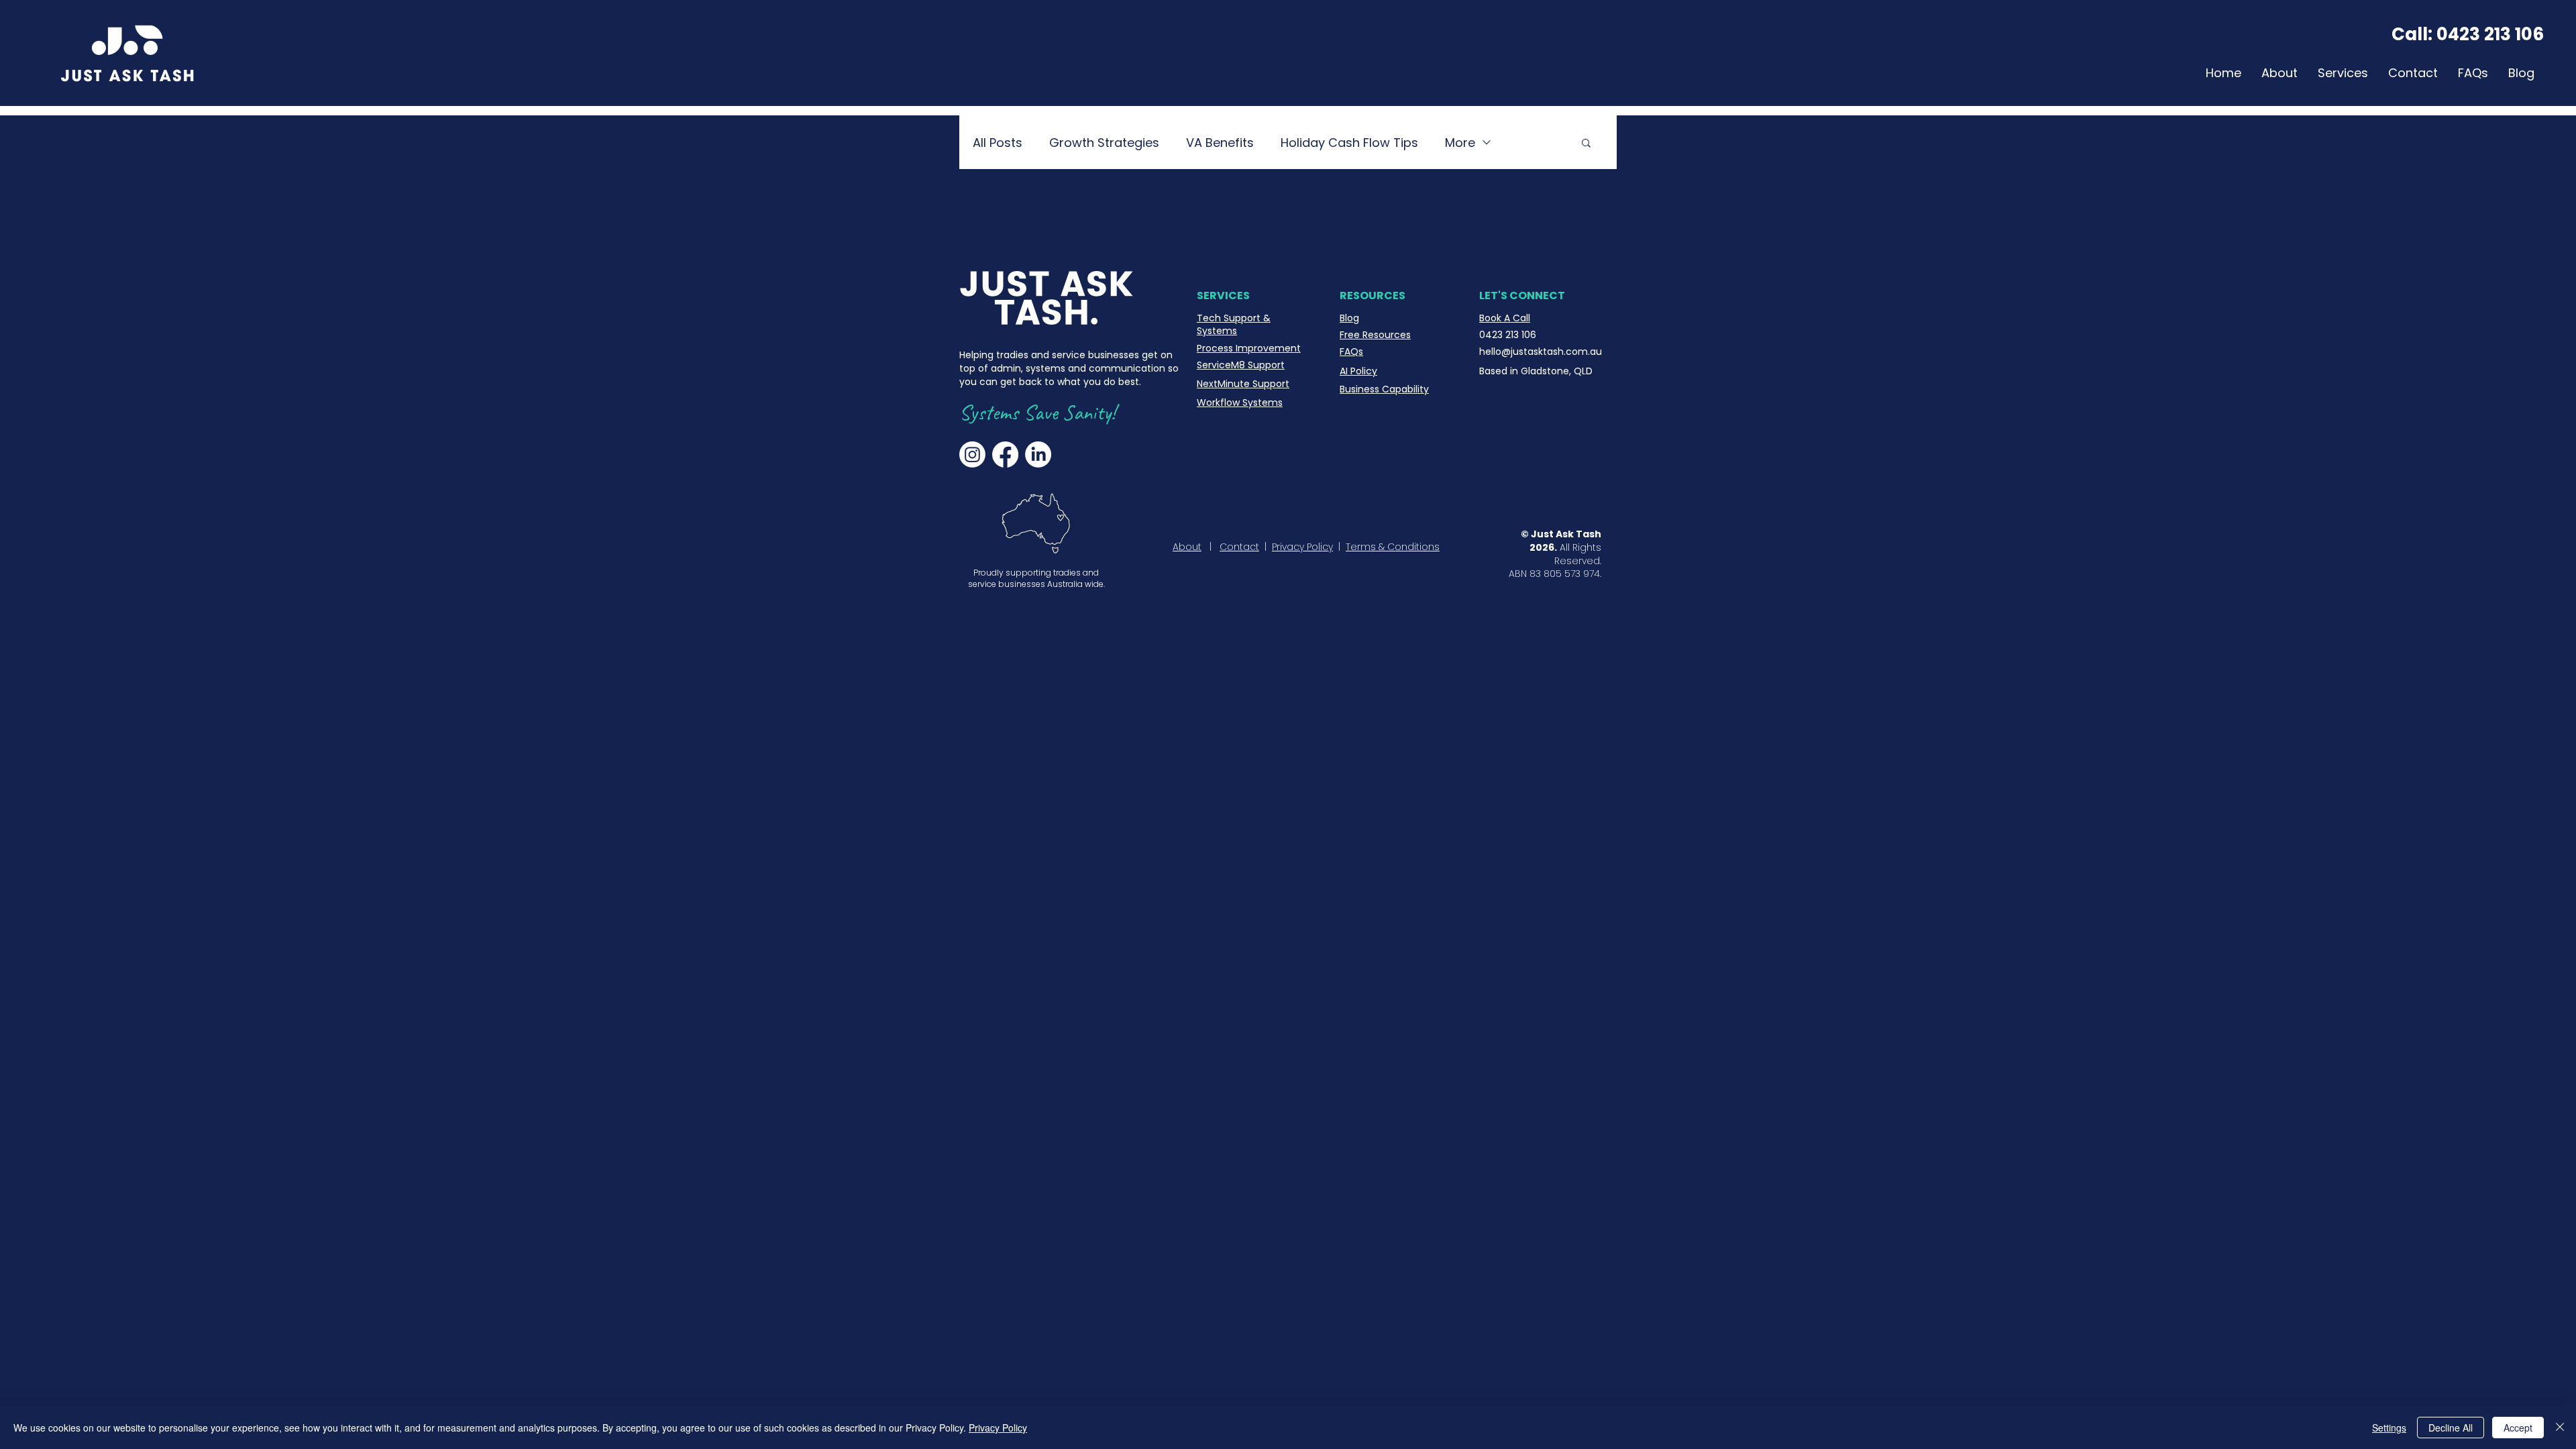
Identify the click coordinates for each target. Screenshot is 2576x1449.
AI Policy (1358, 371)
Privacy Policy (1302, 547)
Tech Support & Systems (1234, 325)
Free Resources (1375, 335)
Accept (2518, 1428)
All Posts (998, 143)
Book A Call (1505, 318)
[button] (1586, 144)
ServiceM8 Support (1241, 365)
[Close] (2560, 1428)
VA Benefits (1220, 143)
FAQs (1351, 352)
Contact (1239, 547)
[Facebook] (1005, 454)
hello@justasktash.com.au (1541, 352)
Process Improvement (1249, 348)
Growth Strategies (1104, 143)
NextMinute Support (1243, 384)
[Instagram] (972, 454)
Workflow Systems (1240, 402)
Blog (1349, 318)
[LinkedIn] (1038, 454)
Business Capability (1384, 389)
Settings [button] (2389, 1428)
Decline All (2451, 1428)
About (1187, 547)
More (1460, 143)
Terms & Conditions (1393, 547)
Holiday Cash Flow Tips (1349, 143)
